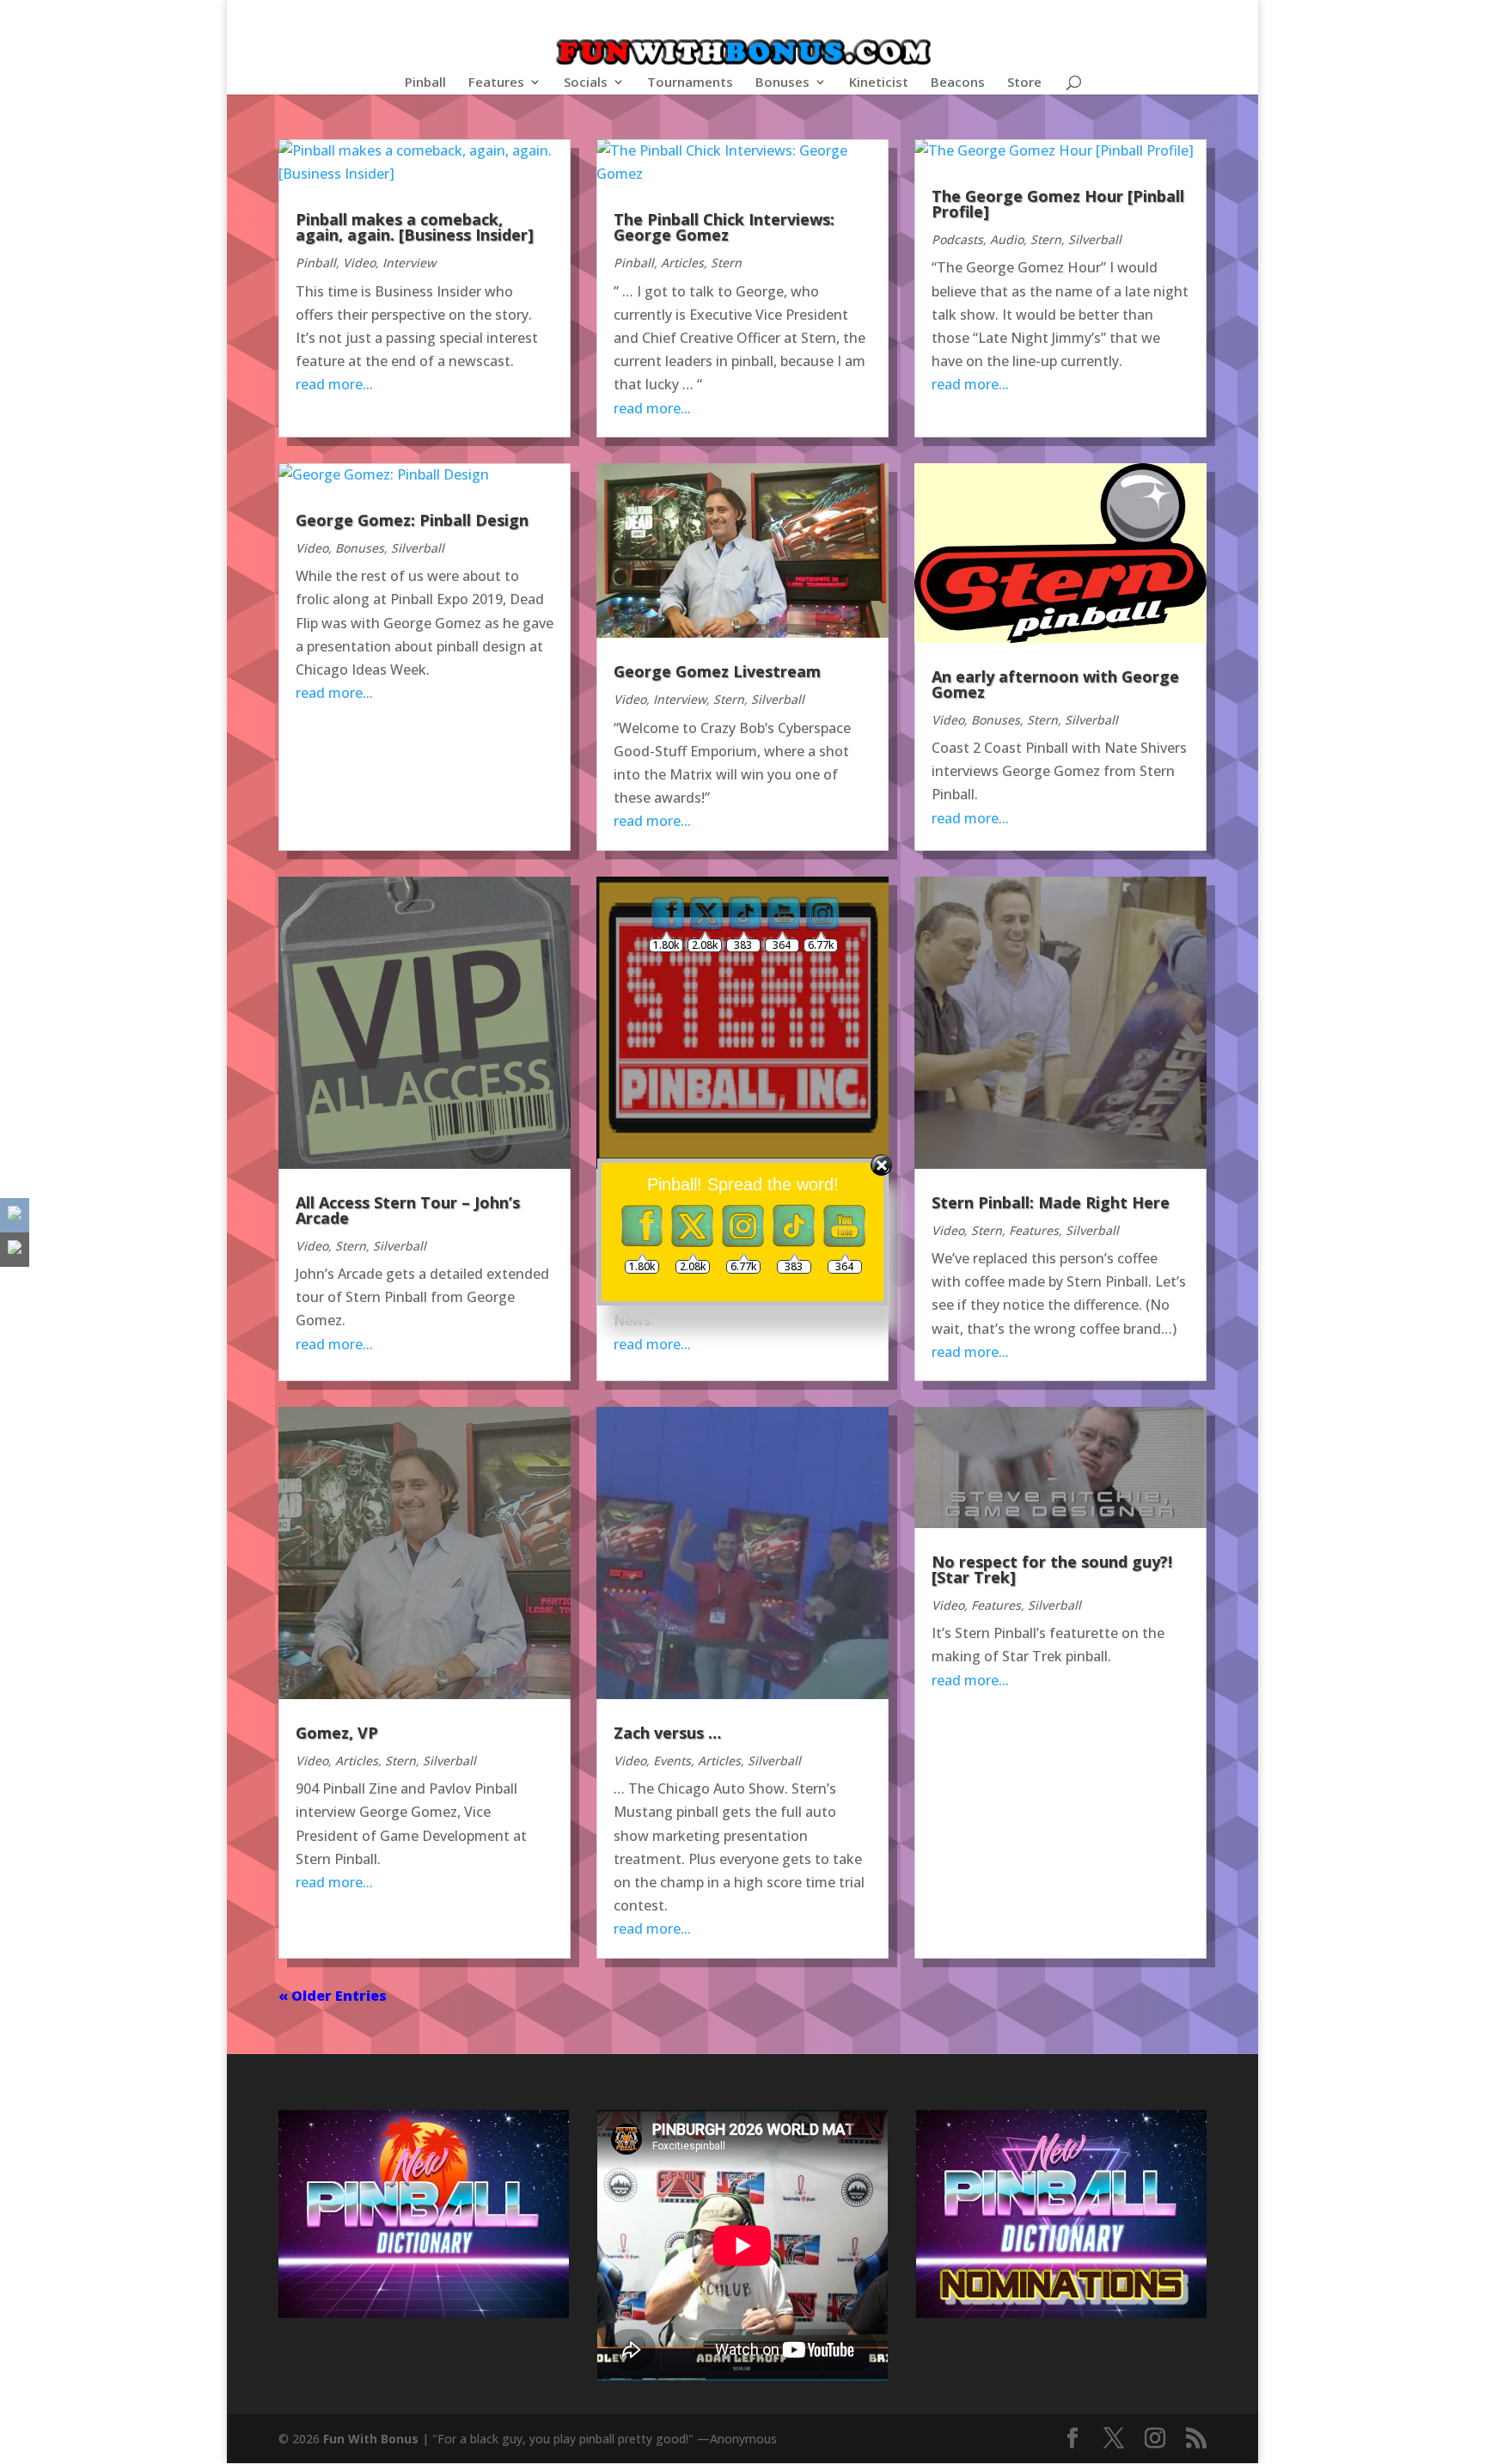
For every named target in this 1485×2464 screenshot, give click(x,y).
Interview (409, 263)
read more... (334, 384)
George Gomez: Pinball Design (412, 520)
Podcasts (957, 239)
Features (496, 83)
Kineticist (879, 83)
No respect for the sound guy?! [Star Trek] (1052, 1569)
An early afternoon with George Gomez (1055, 684)
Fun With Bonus (371, 2439)
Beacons (958, 83)
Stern (726, 263)
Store (1024, 83)
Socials (586, 83)
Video (359, 263)
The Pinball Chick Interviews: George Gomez (724, 227)
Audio (1007, 239)
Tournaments (690, 83)
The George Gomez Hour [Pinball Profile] (1058, 204)
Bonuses (782, 83)
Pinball (425, 83)
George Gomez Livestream (717, 671)
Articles (682, 263)
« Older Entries (333, 1996)
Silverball (1095, 239)
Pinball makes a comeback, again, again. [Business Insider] (415, 227)
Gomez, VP (337, 1733)
